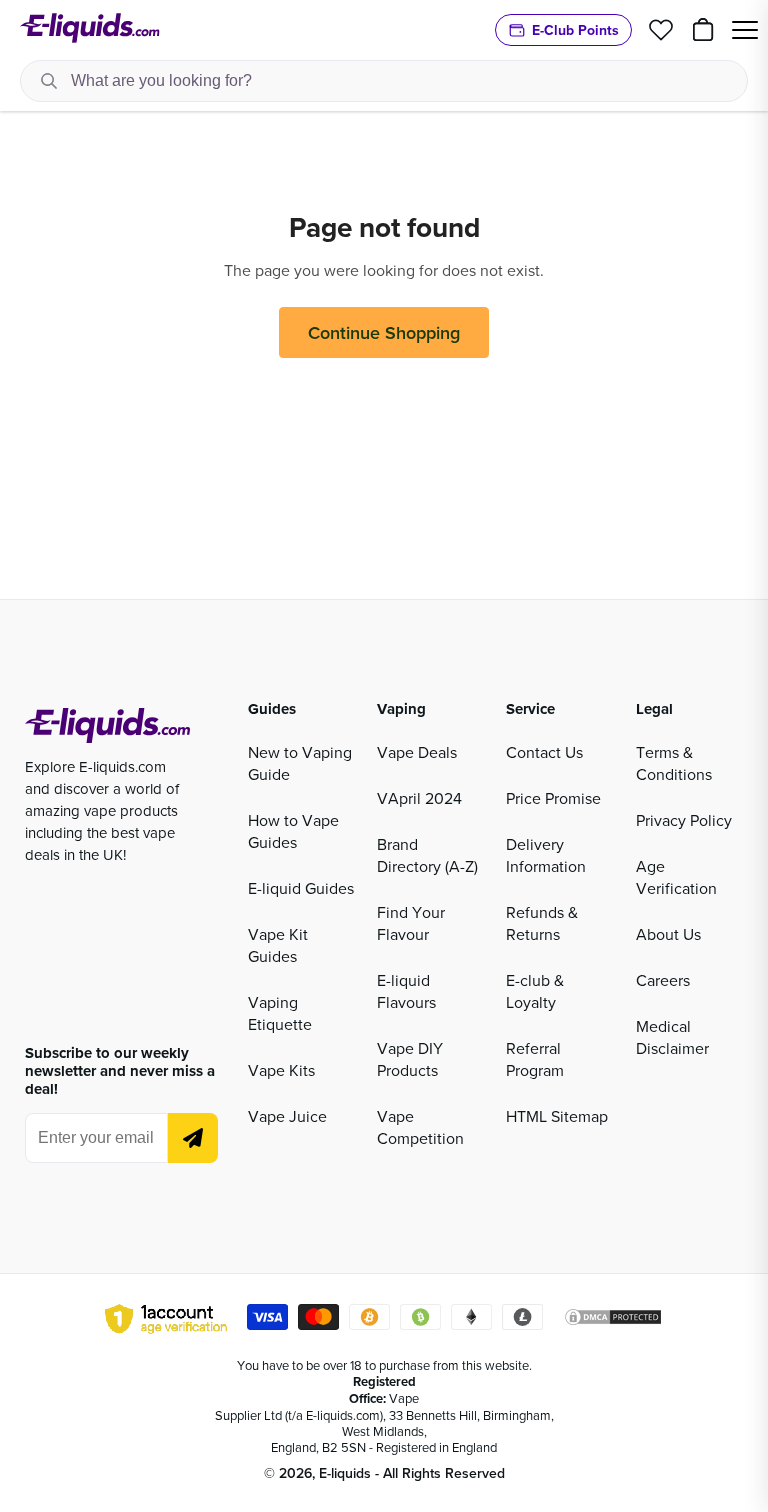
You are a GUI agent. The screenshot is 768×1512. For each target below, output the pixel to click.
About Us (668, 934)
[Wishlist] (661, 30)
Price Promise (553, 798)
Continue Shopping (384, 332)
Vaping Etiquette (280, 1013)
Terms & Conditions (674, 763)
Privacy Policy (684, 820)
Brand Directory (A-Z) (427, 855)
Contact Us (544, 752)
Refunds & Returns (542, 923)
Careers (663, 980)
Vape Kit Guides (278, 945)
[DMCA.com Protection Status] (613, 1320)
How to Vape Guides (293, 831)
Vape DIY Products (410, 1059)
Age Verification (676, 877)
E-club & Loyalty (535, 991)
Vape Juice (287, 1116)
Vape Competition (420, 1127)
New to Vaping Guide (300, 763)
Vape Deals (417, 752)
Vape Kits (281, 1070)
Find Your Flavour (411, 923)
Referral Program (535, 1059)
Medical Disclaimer (672, 1037)
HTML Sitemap (557, 1116)
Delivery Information (546, 855)
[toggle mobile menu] (745, 30)
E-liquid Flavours (406, 991)
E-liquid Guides (301, 888)
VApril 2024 (419, 798)
